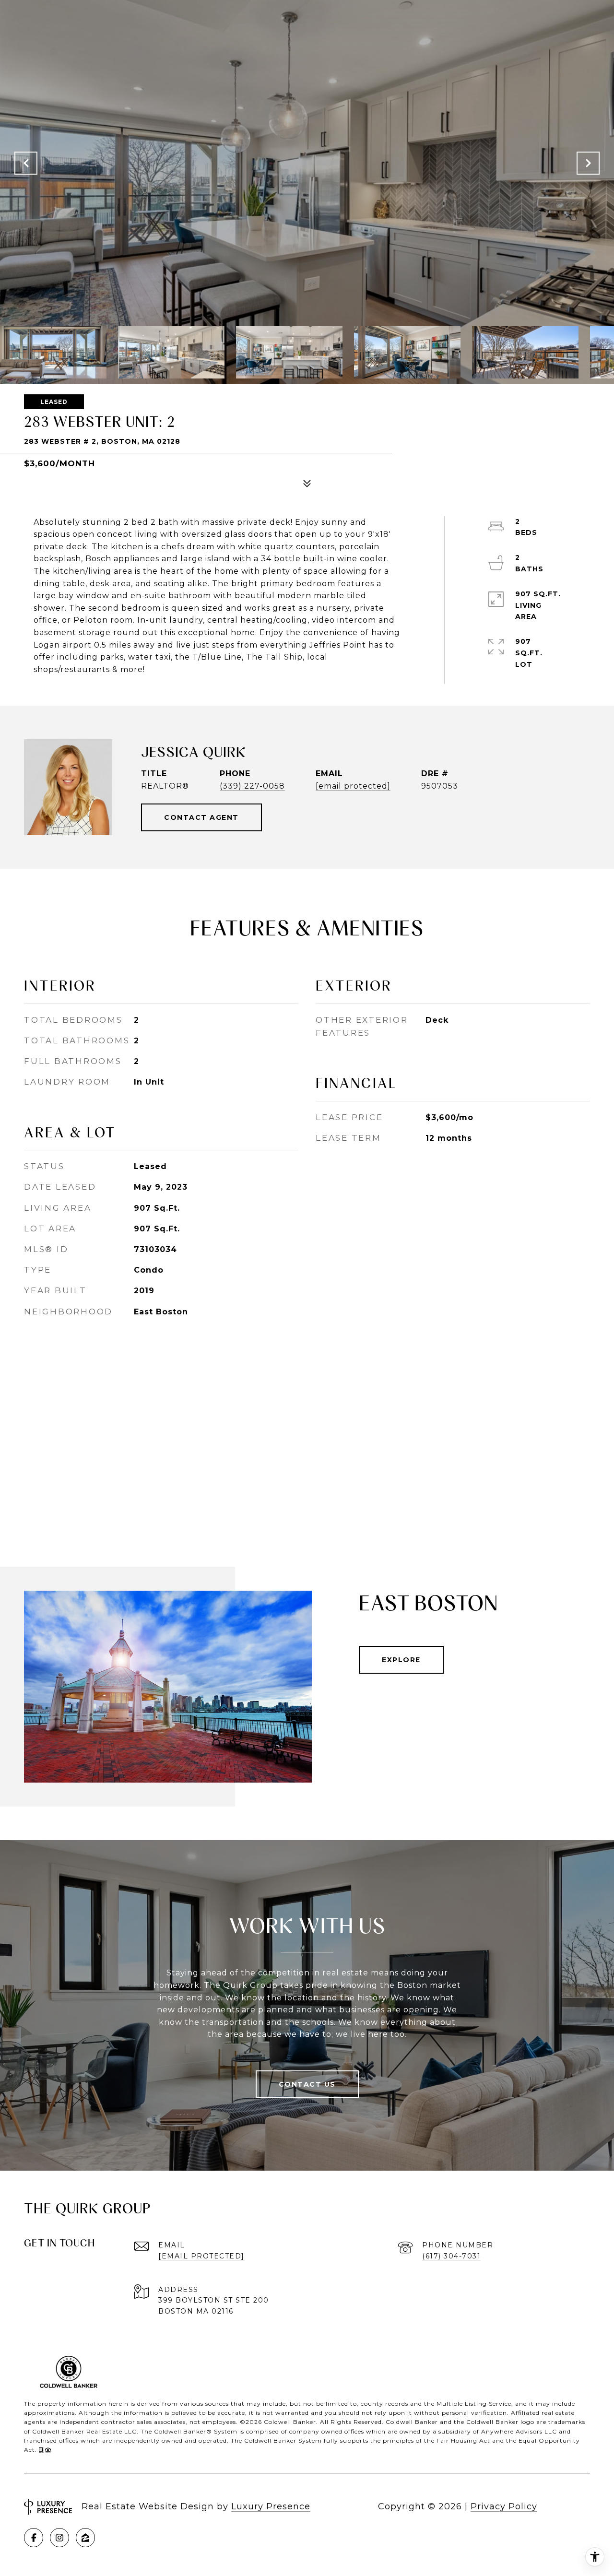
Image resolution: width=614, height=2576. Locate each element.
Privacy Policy (504, 2506)
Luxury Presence (271, 2506)
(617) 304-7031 (451, 2256)
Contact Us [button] (307, 2084)
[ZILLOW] (85, 2538)
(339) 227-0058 (252, 786)
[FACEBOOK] (34, 2538)
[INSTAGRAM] (59, 2538)
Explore (401, 1660)
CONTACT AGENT (201, 817)
